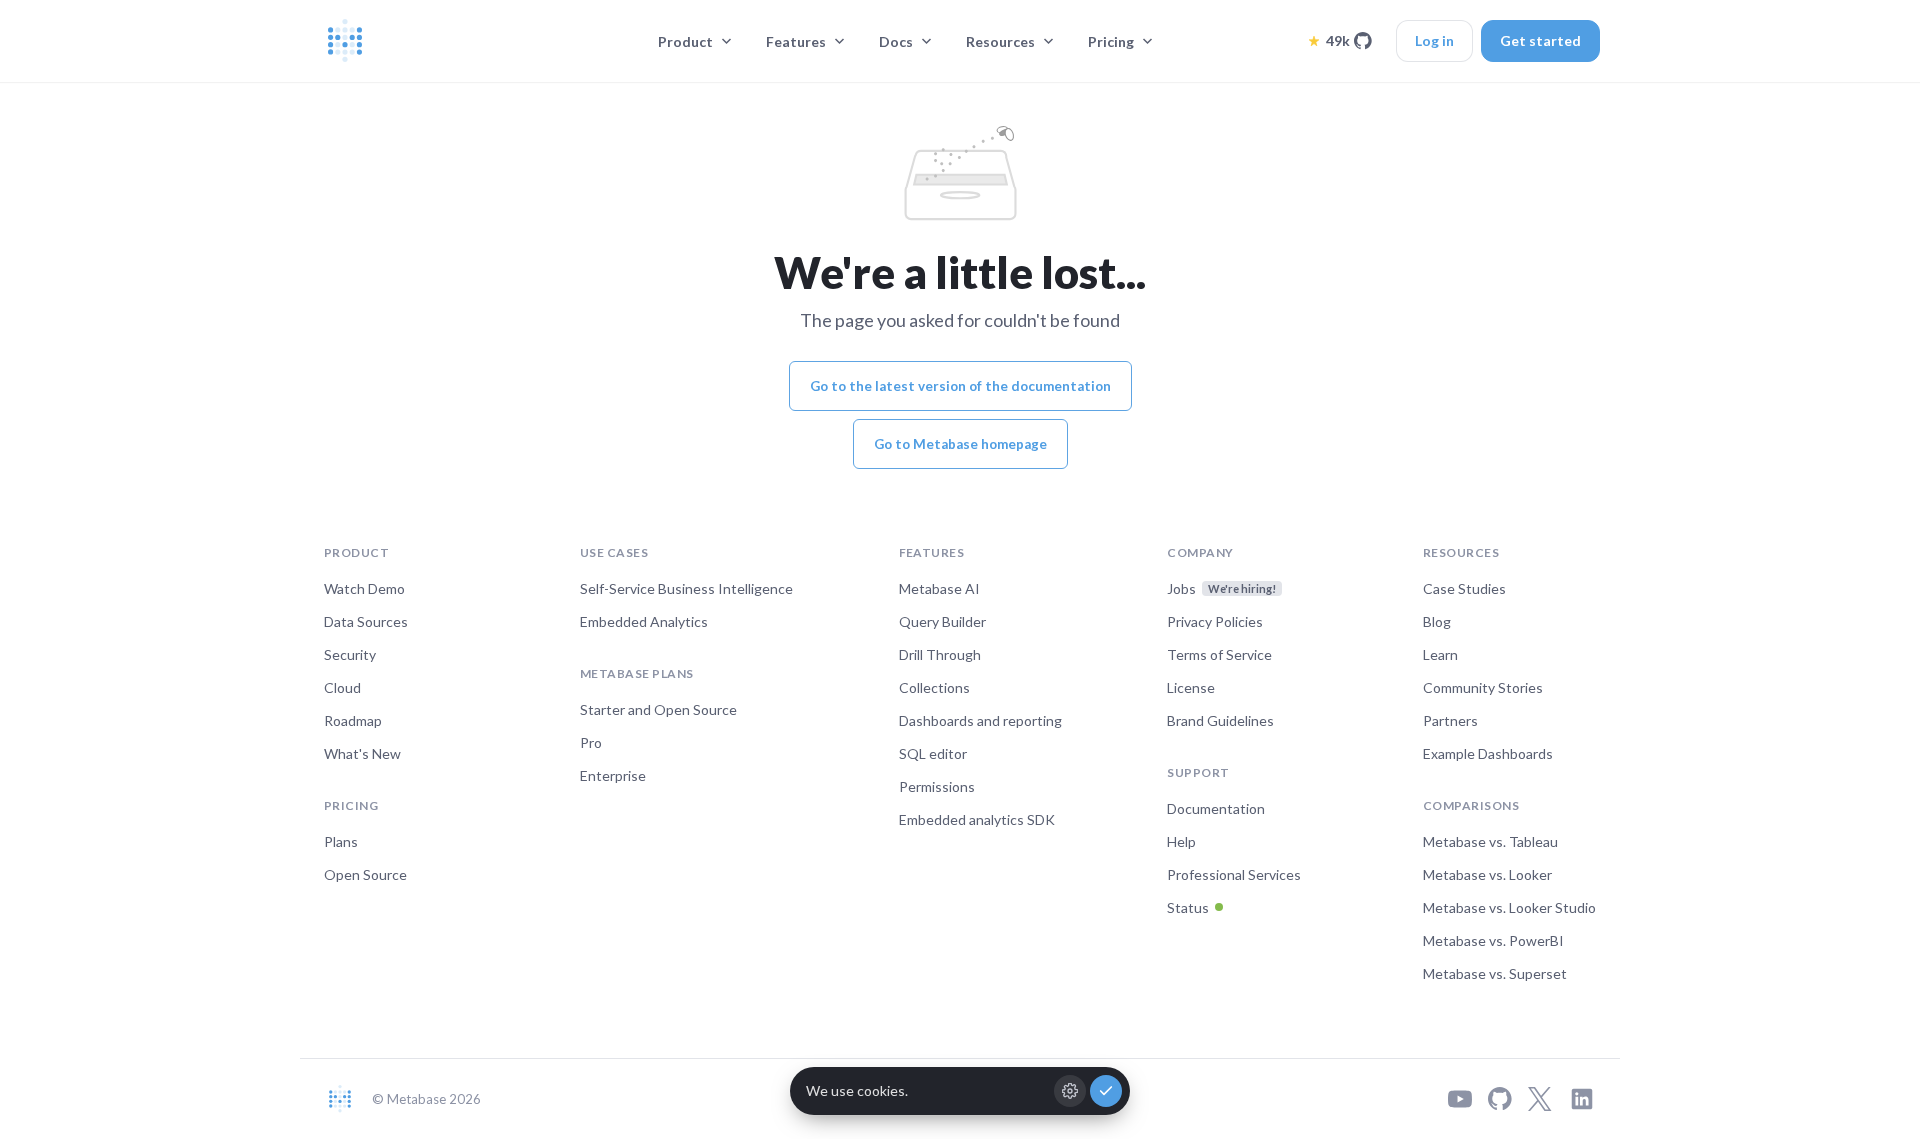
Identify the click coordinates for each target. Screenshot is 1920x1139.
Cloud (342, 687)
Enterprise (613, 775)
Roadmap (353, 720)
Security (350, 654)
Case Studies (1464, 588)
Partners (1450, 720)
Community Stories (1483, 687)
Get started (1540, 40)
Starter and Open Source (658, 709)
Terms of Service (1219, 654)
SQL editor (933, 753)
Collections (934, 687)
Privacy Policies (1215, 621)
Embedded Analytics (644, 621)
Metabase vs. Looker (1487, 874)
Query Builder (942, 621)
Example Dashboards (1488, 753)
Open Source (365, 874)
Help (1181, 841)
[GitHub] (1500, 1099)
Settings (1070, 1091)
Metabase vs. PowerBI (1493, 940)
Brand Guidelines (1220, 720)
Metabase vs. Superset (1495, 973)
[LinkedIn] (1582, 1099)
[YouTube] (1460, 1098)
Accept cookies (1106, 1091)
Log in (1434, 40)
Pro (591, 742)
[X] (1540, 1099)
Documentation (1216, 808)
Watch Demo (364, 588)
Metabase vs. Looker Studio (1509, 907)
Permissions (937, 786)
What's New (362, 753)
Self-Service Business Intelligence (686, 588)
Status (1188, 907)
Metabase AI (939, 588)
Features (796, 41)
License (1191, 687)
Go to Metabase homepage (960, 444)
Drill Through (940, 654)
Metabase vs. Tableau (1490, 841)
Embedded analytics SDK (977, 819)
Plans (341, 841)
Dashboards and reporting (980, 720)
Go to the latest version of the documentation (960, 386)
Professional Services (1234, 874)
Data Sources (366, 621)
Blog (1437, 621)
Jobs (1221, 588)
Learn (1440, 654)
